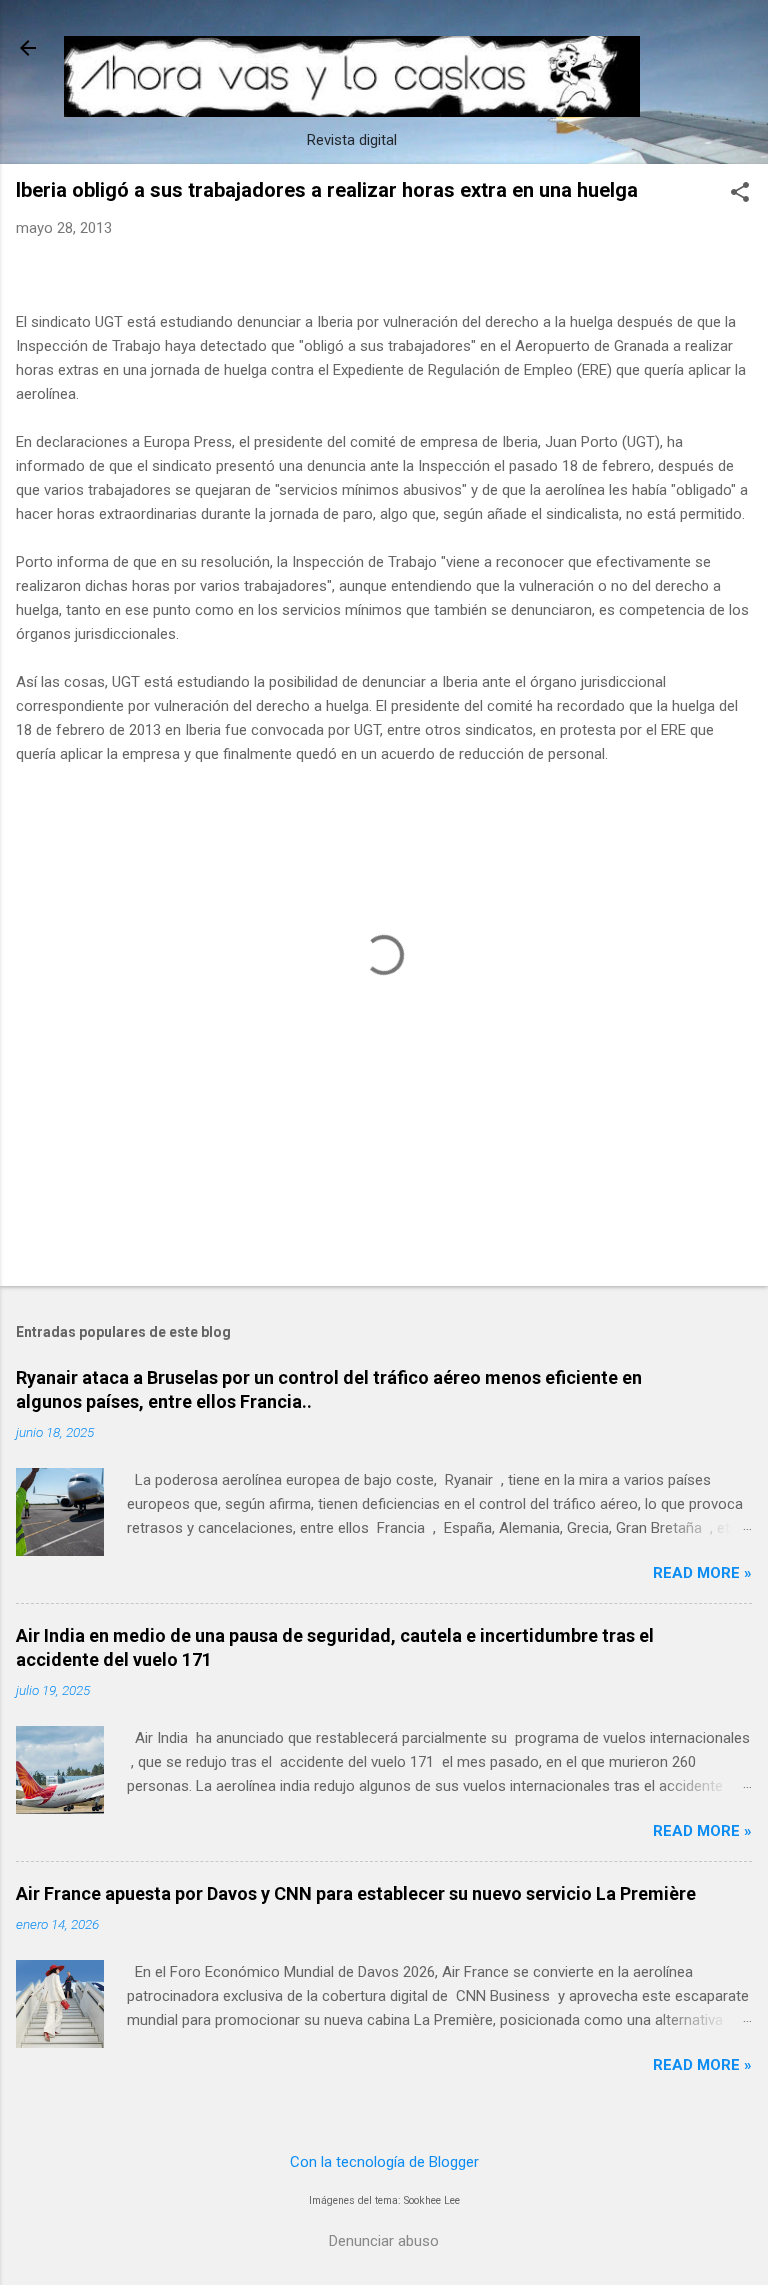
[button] (740, 194)
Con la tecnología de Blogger (384, 2162)
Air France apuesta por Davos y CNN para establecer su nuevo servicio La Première (356, 1893)
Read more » (702, 1573)
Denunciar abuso (384, 2241)
